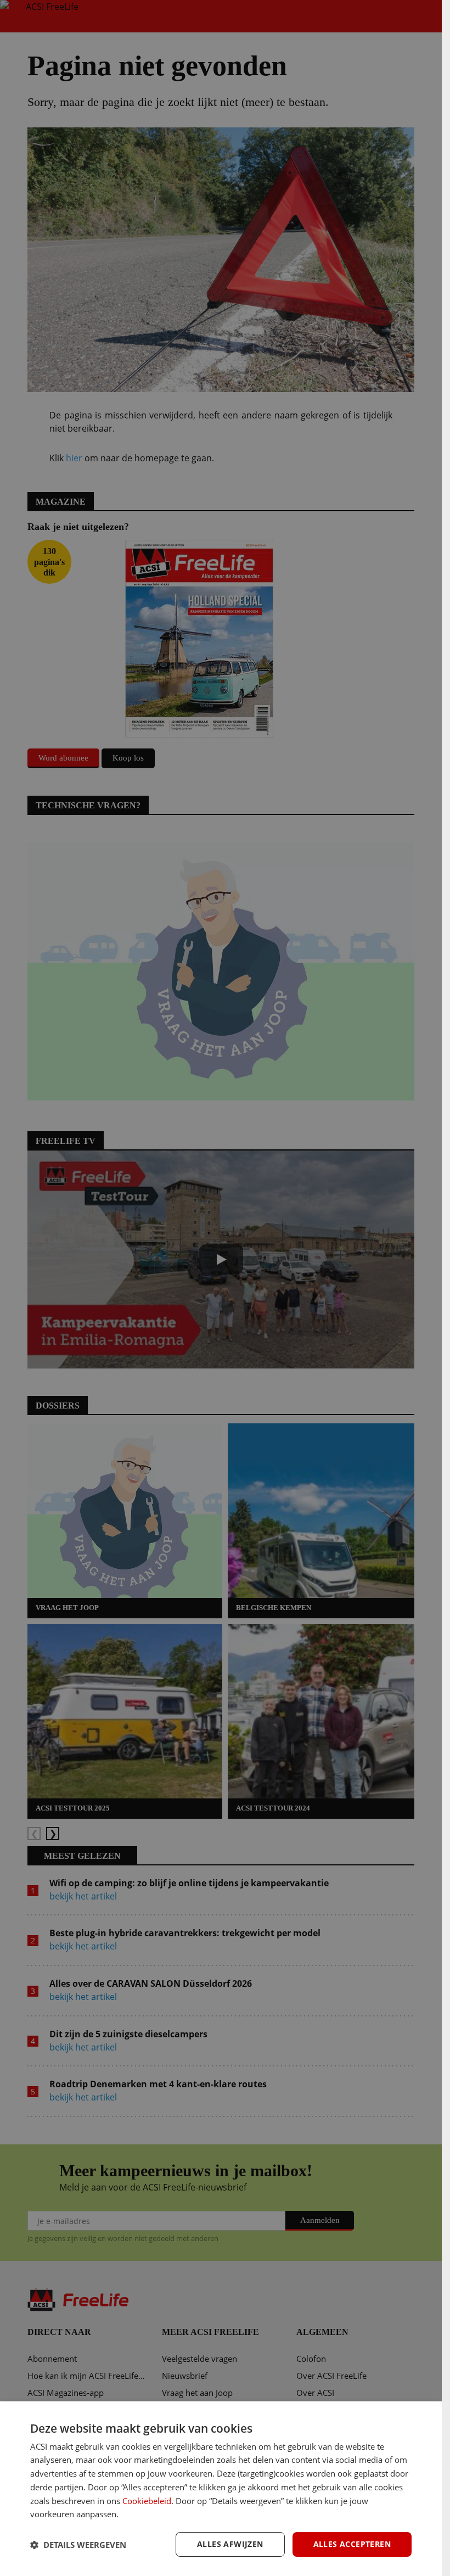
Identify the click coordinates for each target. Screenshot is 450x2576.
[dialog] (221, 2489)
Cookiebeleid (147, 2501)
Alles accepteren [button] (352, 2544)
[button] (78, 2545)
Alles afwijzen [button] (230, 2544)
